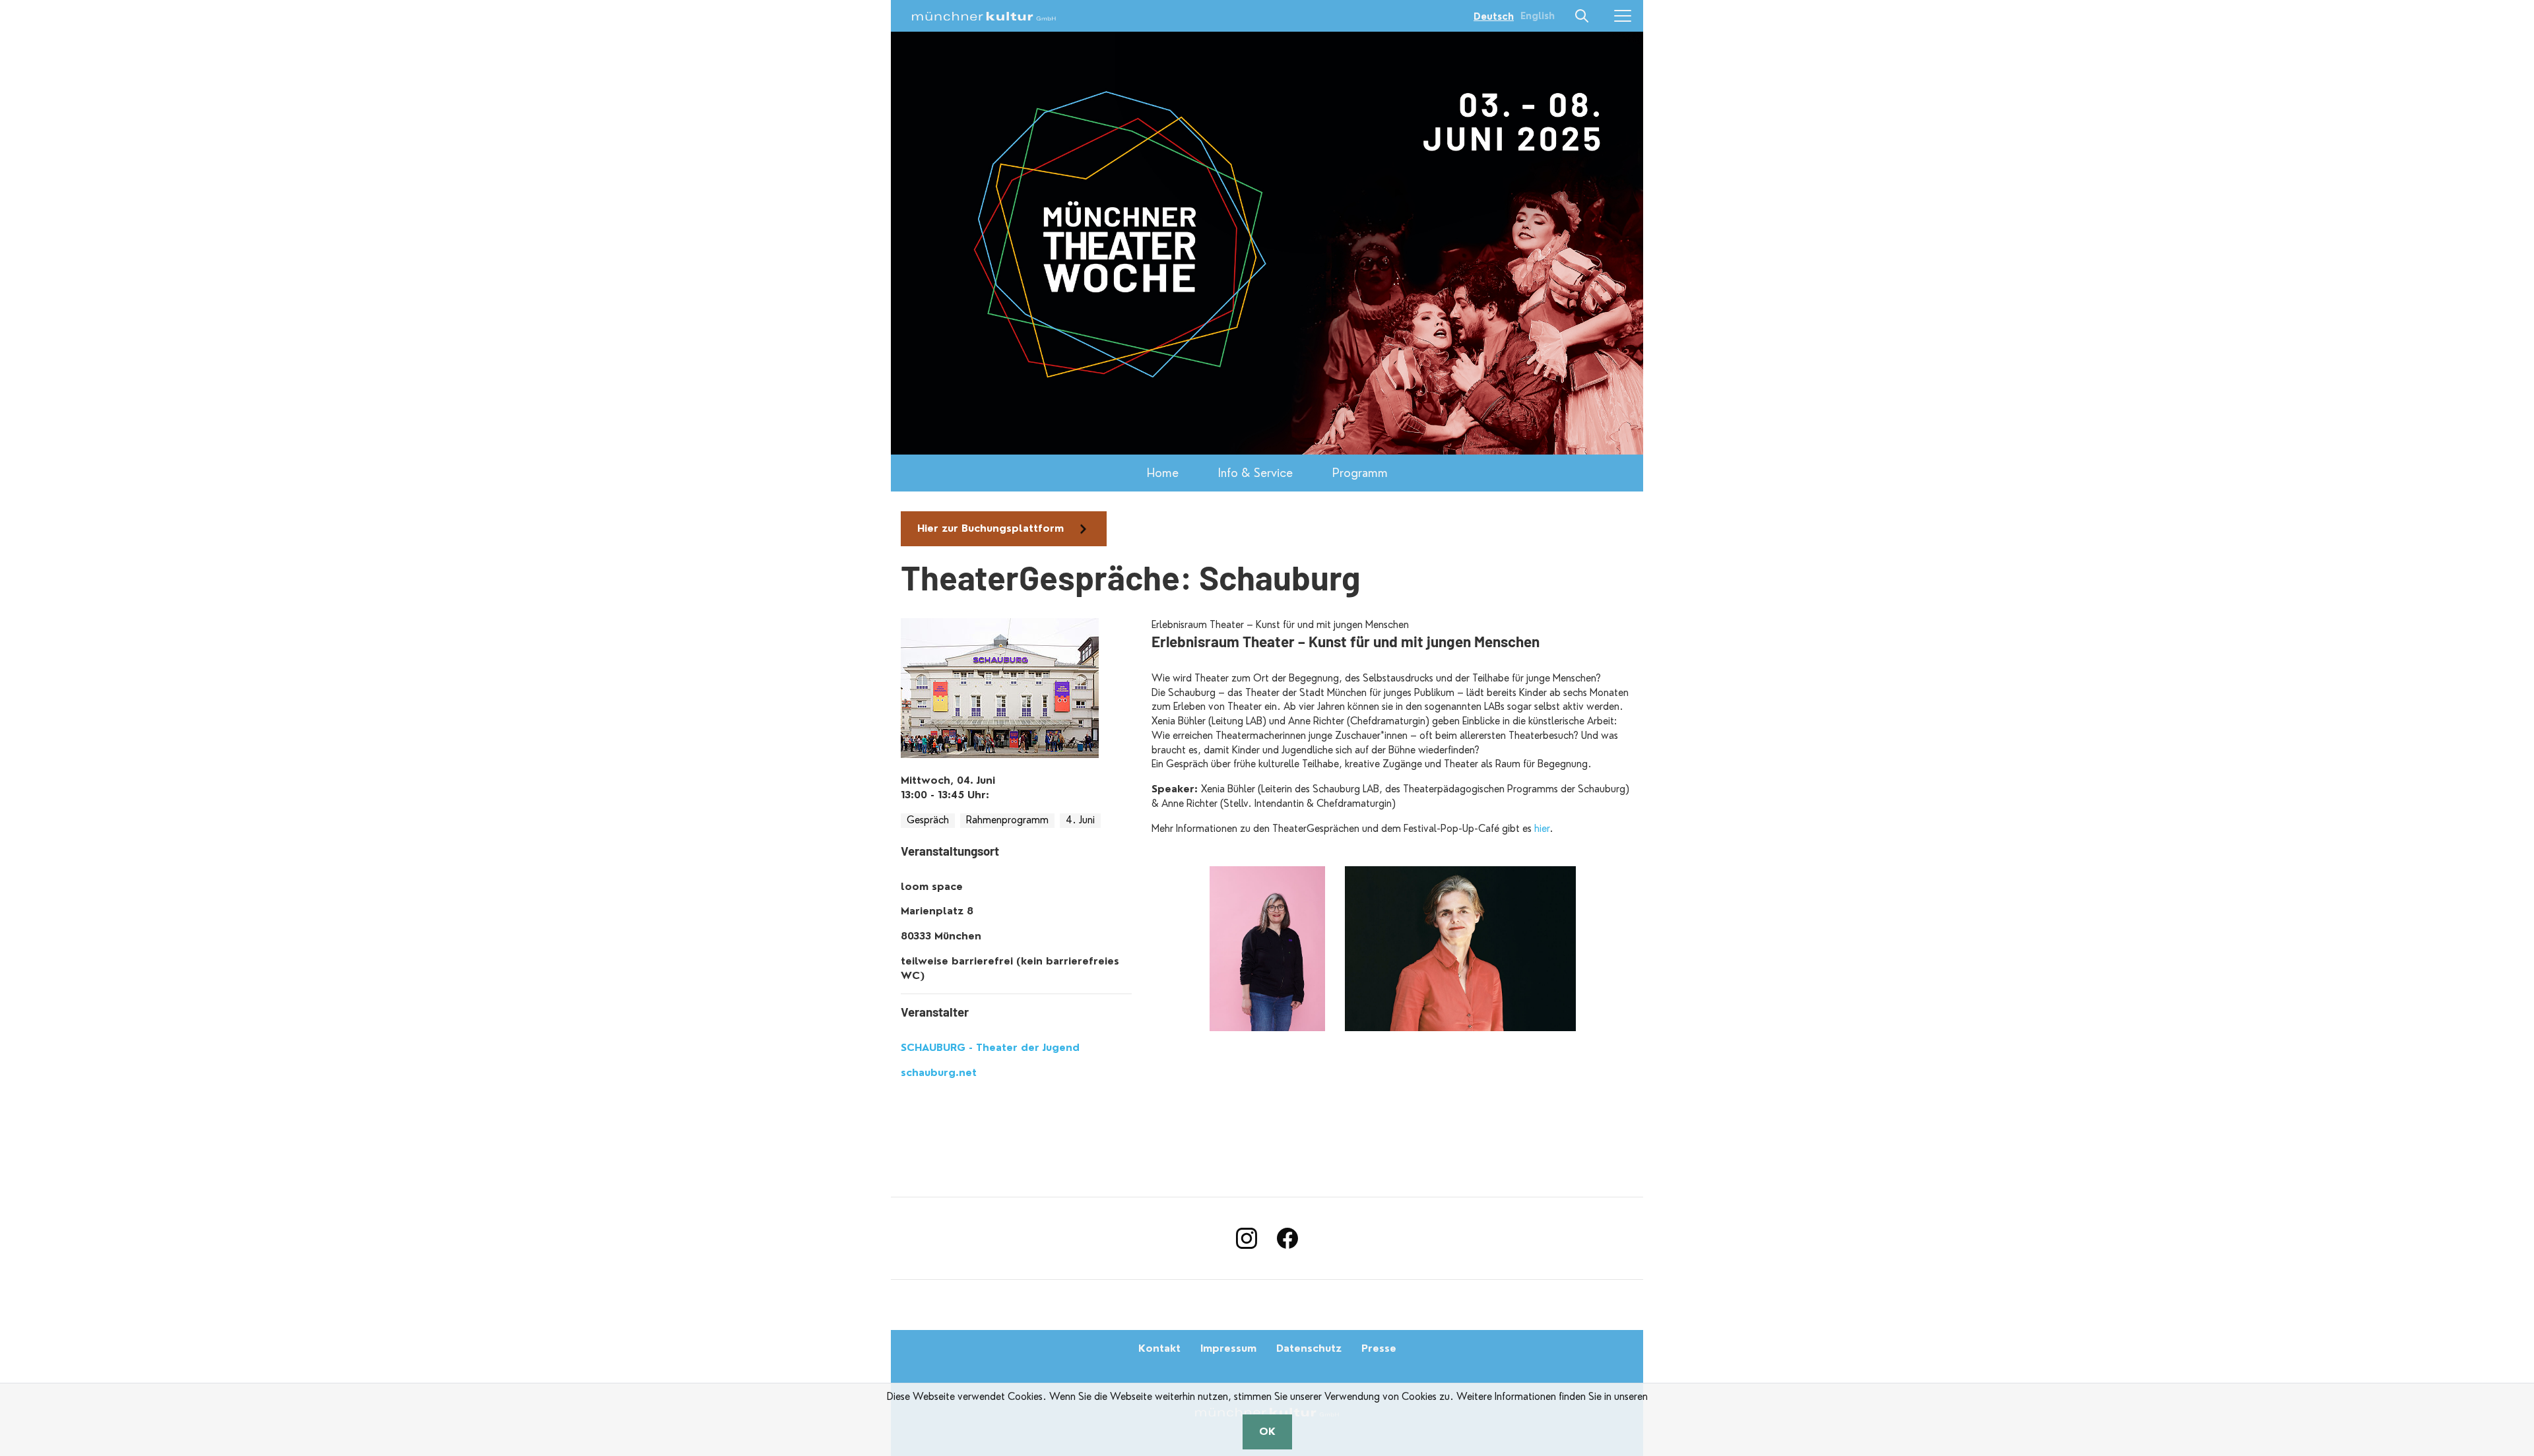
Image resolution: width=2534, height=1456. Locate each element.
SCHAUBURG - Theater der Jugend (990, 1048)
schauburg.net (939, 1073)
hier (1542, 829)
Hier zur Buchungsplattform (991, 528)
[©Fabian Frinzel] (1267, 949)
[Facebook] (1287, 1238)
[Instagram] (1247, 1238)
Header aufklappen (1582, 16)
